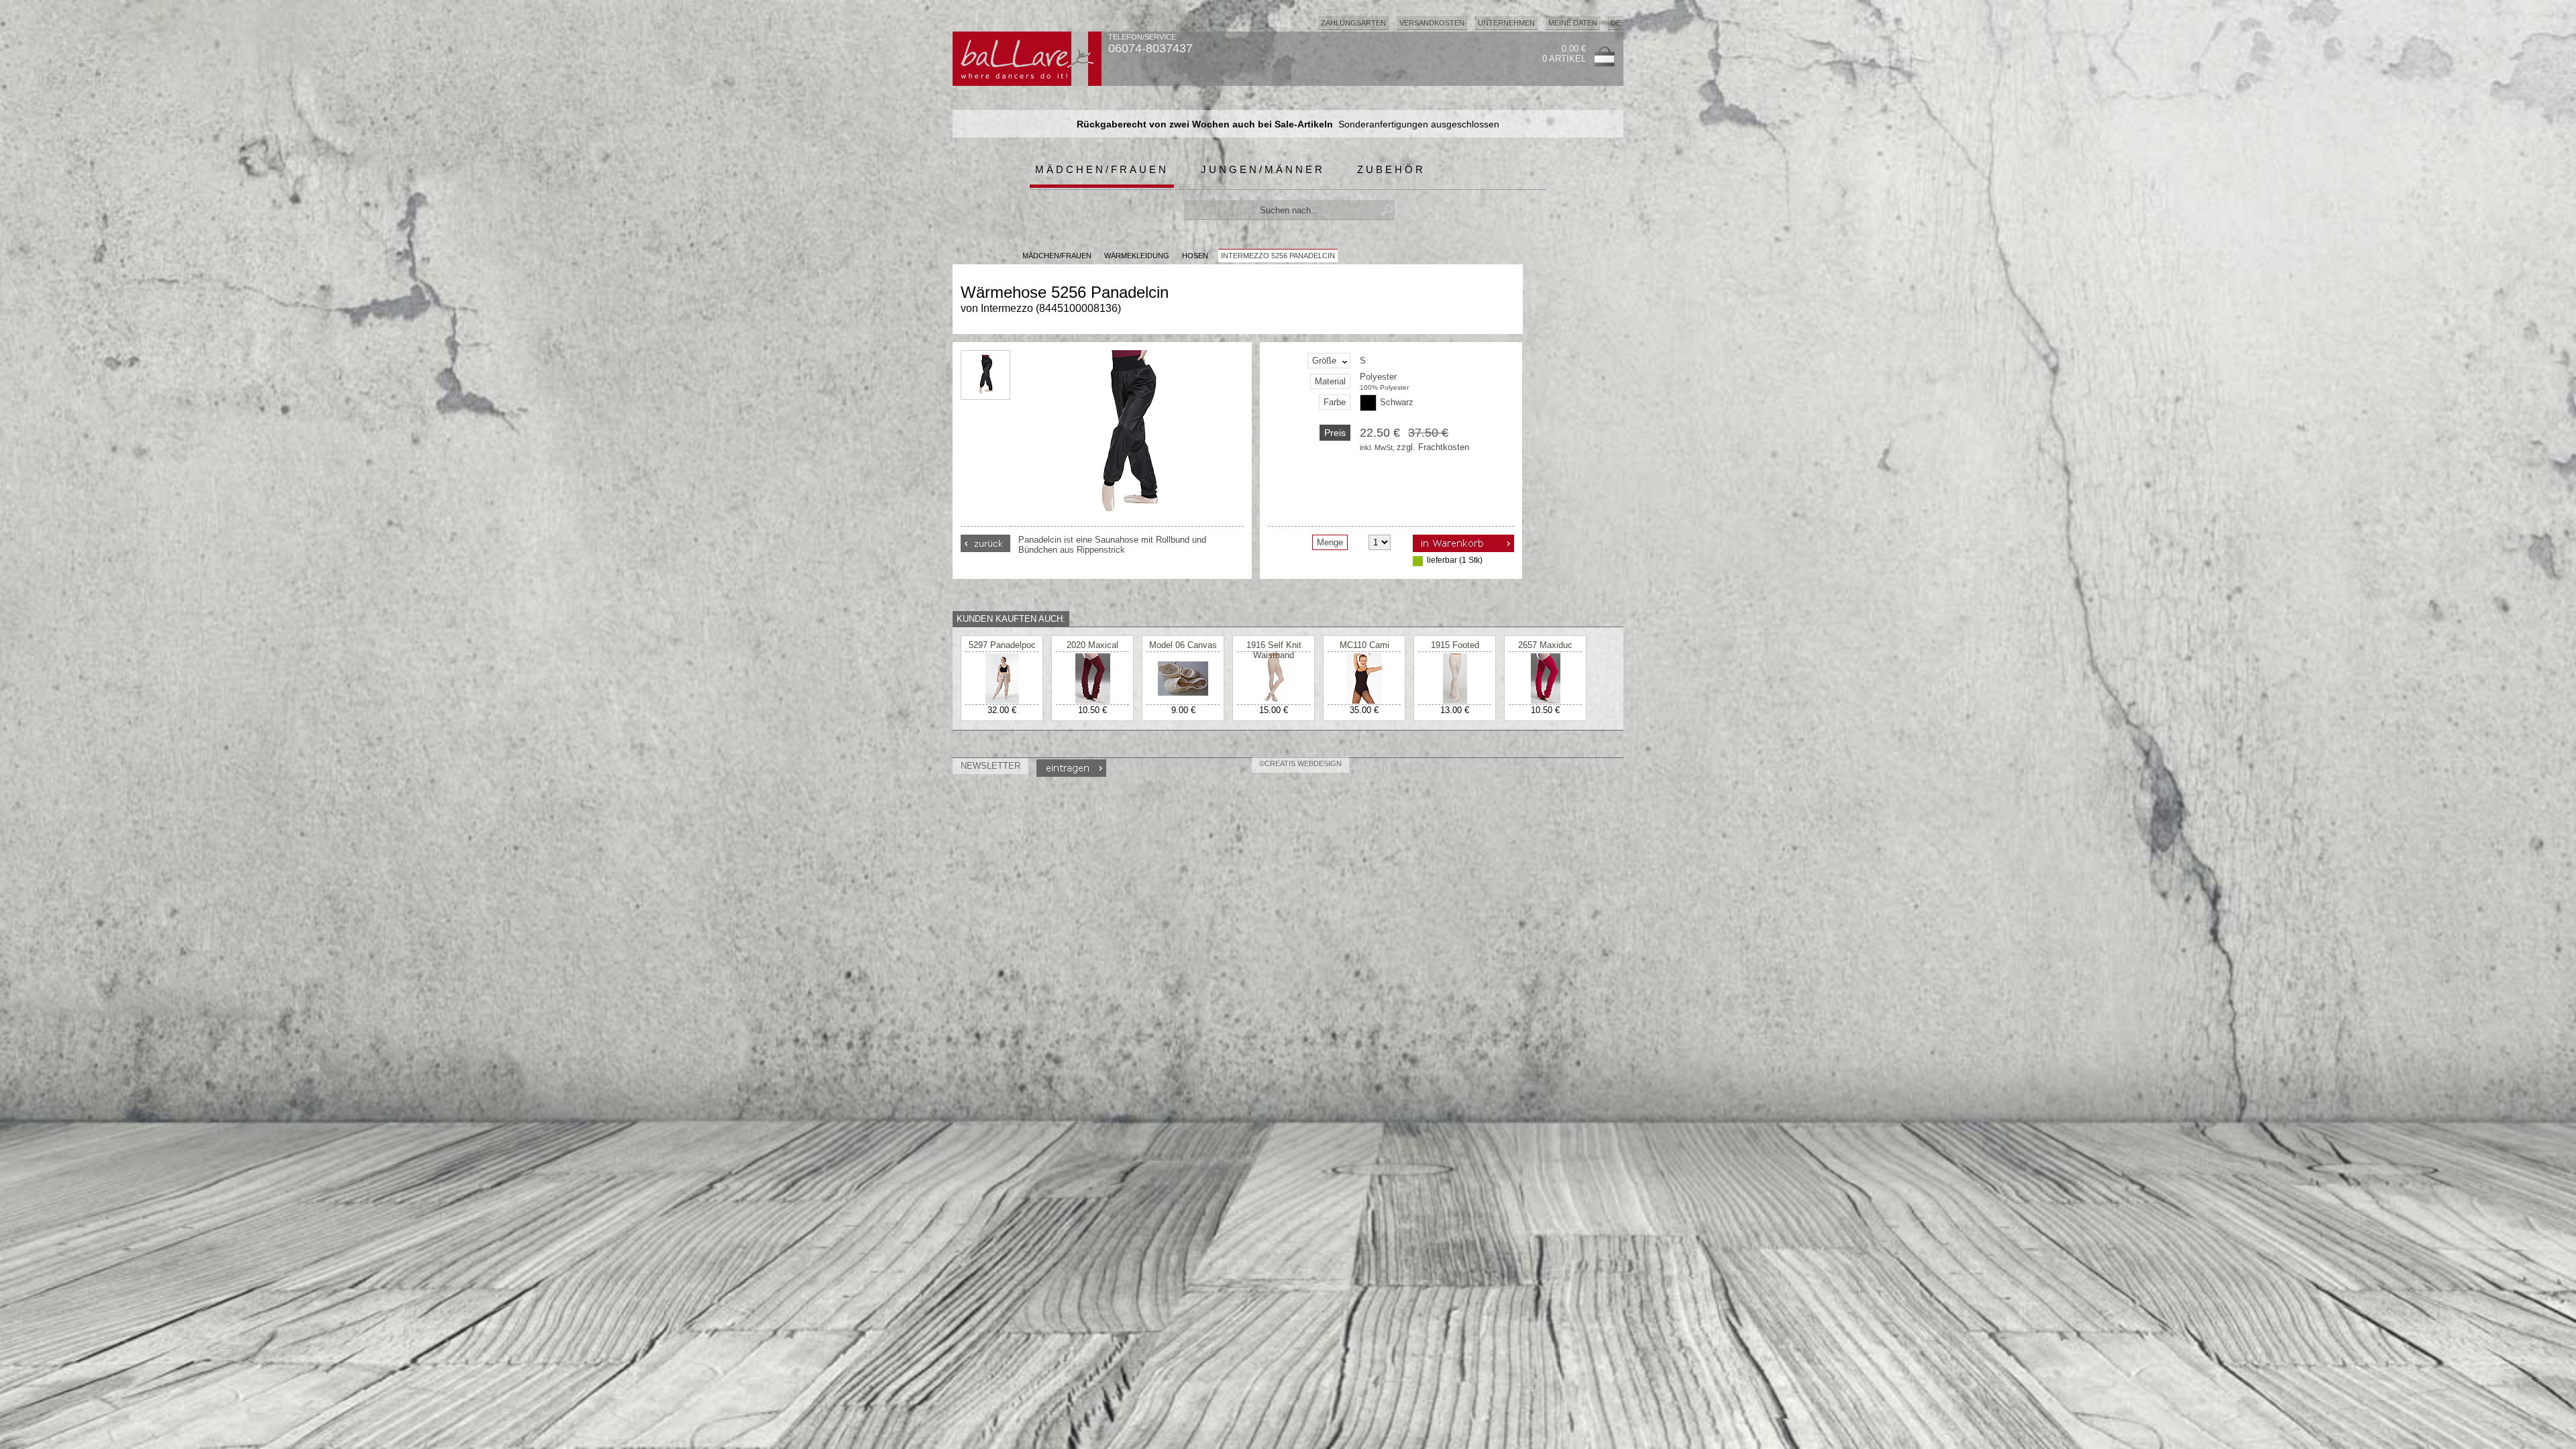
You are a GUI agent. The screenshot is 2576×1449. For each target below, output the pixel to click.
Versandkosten (1432, 23)
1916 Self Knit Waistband (1274, 650)
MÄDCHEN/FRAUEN (1057, 256)
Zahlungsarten (1353, 23)
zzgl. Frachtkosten (1433, 447)
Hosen (1195, 256)
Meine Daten (1573, 23)
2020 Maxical (1092, 645)
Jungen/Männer (1263, 169)
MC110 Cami (1364, 645)
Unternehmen (1506, 23)
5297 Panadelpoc (1002, 645)
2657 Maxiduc (1545, 645)
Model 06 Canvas (1183, 645)
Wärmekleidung (1137, 256)
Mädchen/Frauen (1102, 169)
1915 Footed (1455, 645)
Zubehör (1391, 169)
